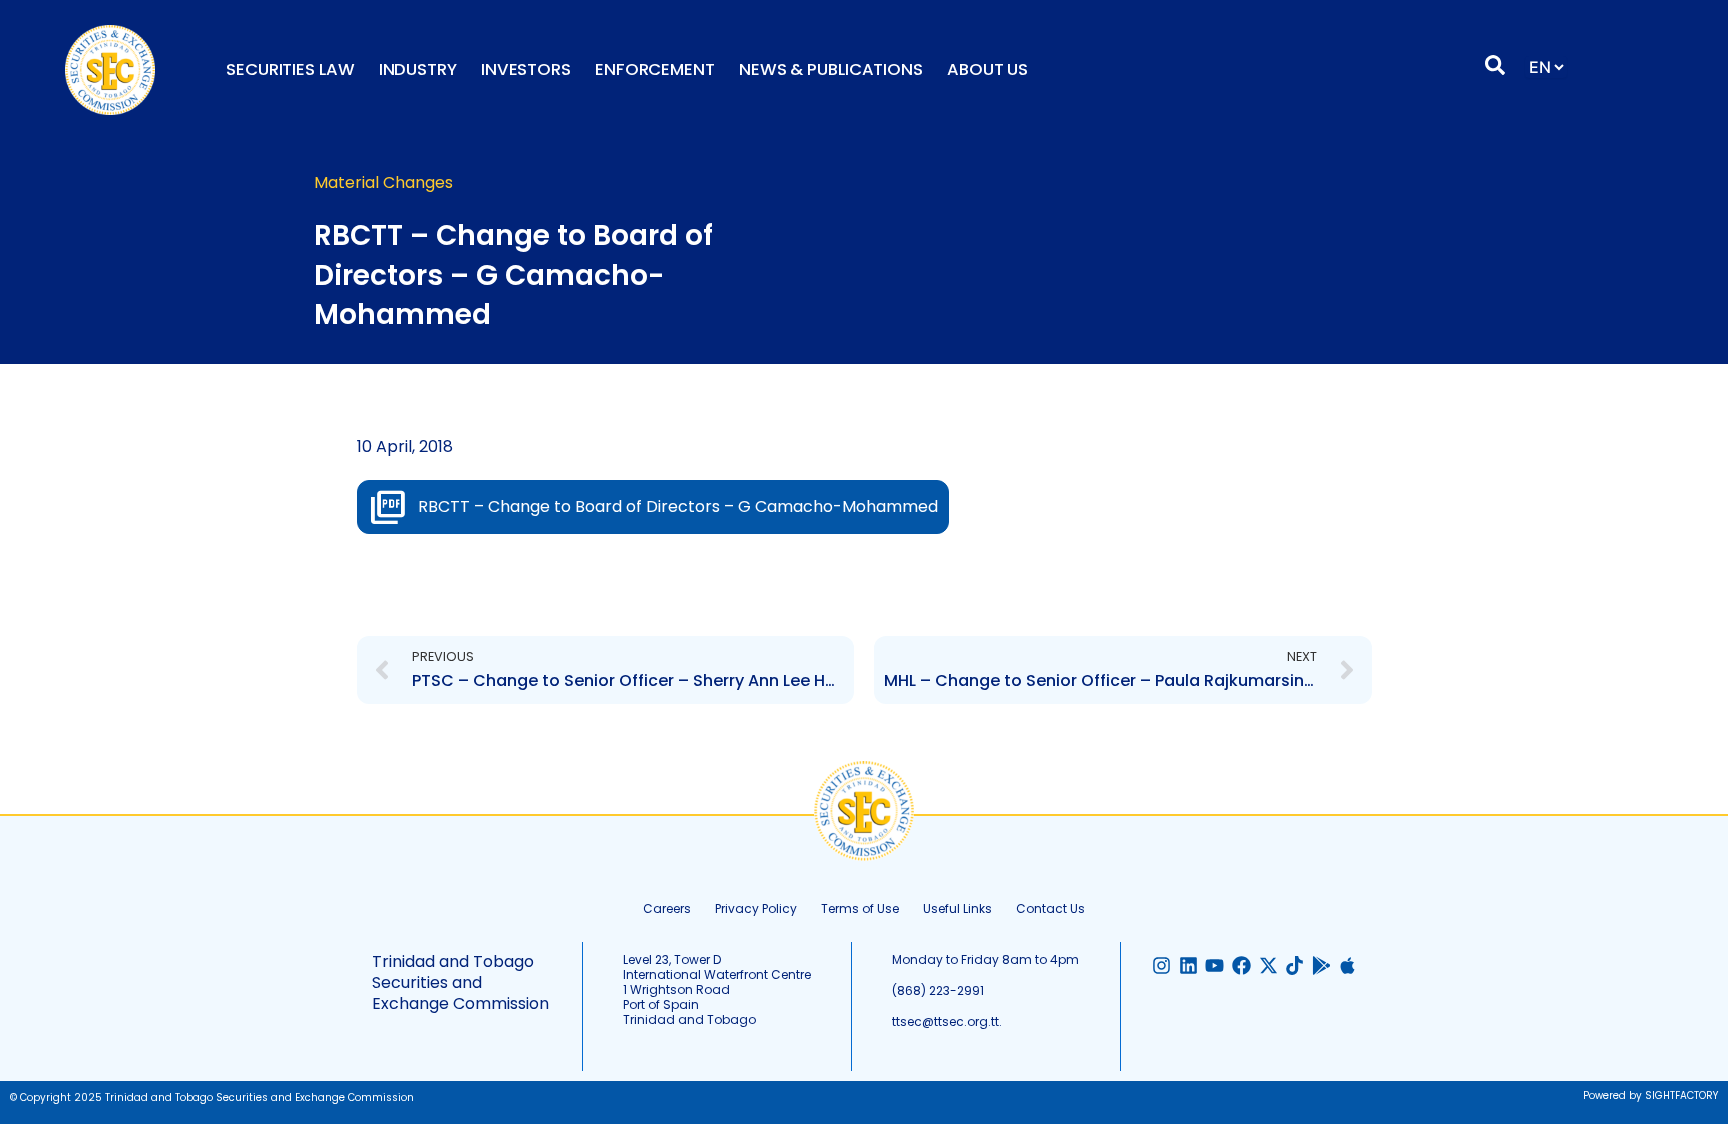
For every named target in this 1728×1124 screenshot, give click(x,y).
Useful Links (957, 908)
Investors (526, 69)
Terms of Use (860, 908)
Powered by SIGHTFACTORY (1650, 1095)
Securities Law (290, 69)
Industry (418, 69)
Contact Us (1050, 908)
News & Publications (831, 69)
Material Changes (383, 182)
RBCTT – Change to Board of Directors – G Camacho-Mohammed (678, 506)
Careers (667, 908)
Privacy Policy (756, 908)
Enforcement (655, 69)
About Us (987, 69)
